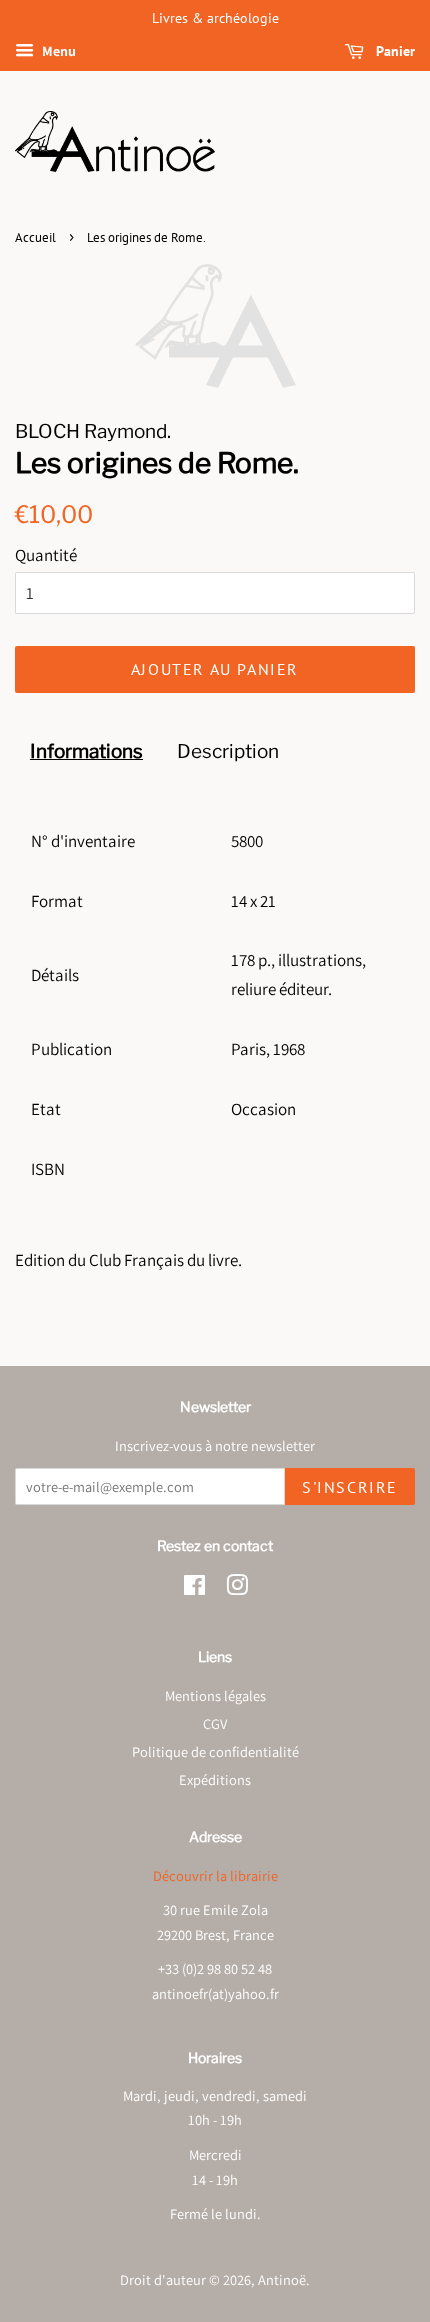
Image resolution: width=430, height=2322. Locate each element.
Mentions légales (215, 1695)
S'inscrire (350, 1487)
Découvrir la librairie (215, 1875)
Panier (393, 51)
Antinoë (282, 2279)
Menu (57, 51)
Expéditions (215, 1779)
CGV (215, 1723)
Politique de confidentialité (215, 1751)
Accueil (35, 237)
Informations (86, 751)
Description (228, 751)
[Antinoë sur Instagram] (237, 1588)
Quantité (46, 555)
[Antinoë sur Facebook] (194, 1588)
